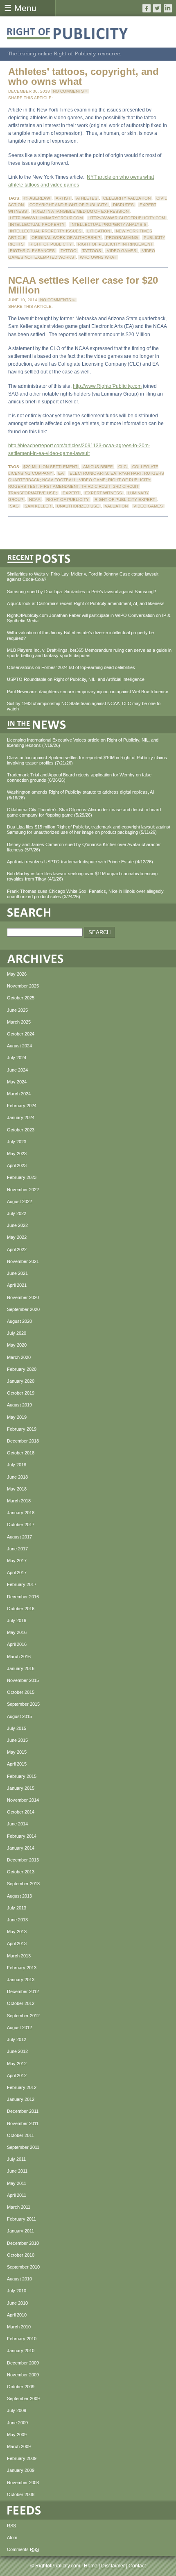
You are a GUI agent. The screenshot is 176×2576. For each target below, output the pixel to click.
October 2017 (21, 1525)
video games (122, 251)
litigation (99, 231)
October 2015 (21, 1692)
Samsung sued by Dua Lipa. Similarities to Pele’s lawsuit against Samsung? (81, 592)
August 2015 (19, 1716)
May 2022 (17, 1237)
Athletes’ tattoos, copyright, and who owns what (83, 76)
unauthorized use (78, 506)
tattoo (69, 251)
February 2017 (22, 1584)
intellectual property (37, 224)
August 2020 (19, 1321)
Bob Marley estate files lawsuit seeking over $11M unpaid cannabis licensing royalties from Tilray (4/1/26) (82, 876)
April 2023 (17, 1165)
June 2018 (17, 1477)
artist (63, 198)
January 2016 (21, 1668)
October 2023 (21, 1130)
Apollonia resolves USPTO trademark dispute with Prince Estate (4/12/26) (80, 862)
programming (122, 238)
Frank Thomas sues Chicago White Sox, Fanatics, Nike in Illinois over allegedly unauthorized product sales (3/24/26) (85, 894)
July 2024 (17, 1058)
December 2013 (23, 1860)
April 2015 (17, 1764)
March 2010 (19, 2327)
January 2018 (21, 1513)
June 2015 (17, 1740)
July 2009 (17, 2410)
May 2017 (17, 1561)
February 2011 (21, 2219)
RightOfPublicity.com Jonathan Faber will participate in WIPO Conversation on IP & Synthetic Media (89, 618)
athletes (87, 198)
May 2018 (17, 1489)
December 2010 (23, 2243)
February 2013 (22, 1968)
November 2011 (23, 2123)
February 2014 (22, 1836)
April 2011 (17, 2195)
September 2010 (23, 2267)
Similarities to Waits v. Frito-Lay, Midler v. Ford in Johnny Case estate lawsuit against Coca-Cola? (83, 577)
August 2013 (19, 1896)
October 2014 (21, 1812)
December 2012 (23, 1991)
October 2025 (21, 998)
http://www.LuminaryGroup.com (46, 218)
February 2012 (22, 2087)
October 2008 (21, 2494)
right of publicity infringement (115, 244)
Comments (23, 2549)
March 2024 (19, 1094)
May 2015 (17, 1752)
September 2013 (23, 1884)
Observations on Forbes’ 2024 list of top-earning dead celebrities (71, 667)
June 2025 (17, 1010)
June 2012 (17, 2051)
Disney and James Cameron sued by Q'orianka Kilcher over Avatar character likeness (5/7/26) (84, 847)
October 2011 (20, 2135)
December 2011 (23, 2111)
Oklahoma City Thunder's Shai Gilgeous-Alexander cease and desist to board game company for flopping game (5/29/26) (84, 812)
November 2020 (23, 1297)
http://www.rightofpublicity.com (127, 218)
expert (71, 493)
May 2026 (17, 974)
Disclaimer (113, 2566)
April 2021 (17, 1285)
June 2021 (17, 1273)
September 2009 (23, 2399)
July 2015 (17, 1728)
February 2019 (22, 1429)
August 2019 (19, 1405)
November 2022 (23, 1190)
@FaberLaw (37, 198)
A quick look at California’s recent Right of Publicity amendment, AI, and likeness (86, 603)
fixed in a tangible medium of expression (81, 211)
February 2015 (22, 1776)
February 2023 (22, 1177)
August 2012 (19, 2028)
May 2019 (17, 1417)
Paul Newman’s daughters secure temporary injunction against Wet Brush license (88, 692)
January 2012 (21, 2099)
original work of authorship (66, 238)
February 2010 (22, 2339)
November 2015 (23, 1680)
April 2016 (17, 1644)
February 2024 (22, 1106)
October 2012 (21, 2003)
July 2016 (17, 1620)
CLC (122, 467)
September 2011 (23, 2147)
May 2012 (17, 2064)
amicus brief (98, 467)
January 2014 (21, 1848)
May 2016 (17, 1632)
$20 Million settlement (50, 467)
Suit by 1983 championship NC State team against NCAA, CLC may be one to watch (84, 706)
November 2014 (23, 1800)
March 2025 (19, 1022)
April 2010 (17, 2315)
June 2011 (17, 2171)
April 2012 (17, 2075)
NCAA (35, 499)
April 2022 (17, 1249)
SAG (14, 506)
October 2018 (21, 1453)
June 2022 (17, 1225)
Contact (137, 2566)
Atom (12, 2537)
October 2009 (21, 2387)
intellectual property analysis (108, 224)
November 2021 (23, 1261)
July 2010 (17, 2291)
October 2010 (21, 2255)
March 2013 (19, 1956)
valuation (116, 506)
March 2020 (19, 1357)
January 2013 (21, 1980)
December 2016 (23, 1597)
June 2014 (17, 1824)
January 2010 (21, 2351)
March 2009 (19, 2446)
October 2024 (21, 1034)
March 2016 (19, 1657)
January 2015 (21, 1788)
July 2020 (17, 1333)
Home (91, 2566)
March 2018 (19, 1501)
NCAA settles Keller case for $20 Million (83, 285)
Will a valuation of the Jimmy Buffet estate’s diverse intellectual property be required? (80, 635)
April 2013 (17, 1943)
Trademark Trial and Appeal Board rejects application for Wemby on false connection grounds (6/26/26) (79, 777)
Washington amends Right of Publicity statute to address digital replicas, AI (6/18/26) (80, 795)
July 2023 (17, 1142)
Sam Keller (38, 506)
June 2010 (17, 2303)
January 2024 (21, 1117)
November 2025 (23, 986)
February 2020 (22, 1369)
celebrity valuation (127, 198)
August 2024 (19, 1046)
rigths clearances (32, 251)
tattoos (92, 251)
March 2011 (19, 2207)
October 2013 (21, 1872)
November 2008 (23, 2483)
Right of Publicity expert (125, 499)
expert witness (104, 493)
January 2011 (20, 2231)
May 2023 (17, 1154)
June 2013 (17, 1920)
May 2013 (17, 1932)
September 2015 (23, 1704)
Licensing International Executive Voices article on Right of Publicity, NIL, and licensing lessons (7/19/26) (83, 743)
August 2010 (19, 2279)
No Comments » (70, 91)
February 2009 (22, 2458)
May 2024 (17, 1082)
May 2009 (17, 2435)
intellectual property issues (46, 231)
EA (61, 473)
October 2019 (21, 1393)
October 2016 (21, 1609)
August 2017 (19, 1537)
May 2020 (17, 1345)
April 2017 (17, 1572)
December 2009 (23, 2363)
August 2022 (19, 1202)
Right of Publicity (51, 244)
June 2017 (17, 1549)
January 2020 (21, 1381)
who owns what (98, 257)
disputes (123, 205)
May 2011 (17, 2183)
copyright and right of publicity (68, 205)
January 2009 (21, 2470)
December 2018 (23, 1441)
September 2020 (23, 1309)
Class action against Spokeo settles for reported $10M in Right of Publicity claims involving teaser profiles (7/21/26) (87, 760)
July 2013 (17, 1908)
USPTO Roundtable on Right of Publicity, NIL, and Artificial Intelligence (76, 679)
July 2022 (17, 1213)
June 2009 (17, 2423)
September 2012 (23, 2016)
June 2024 (17, 1070)
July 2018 (17, 1465)
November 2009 (23, 2375)
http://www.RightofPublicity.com (107, 386)
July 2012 (17, 2039)
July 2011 (16, 2159)
